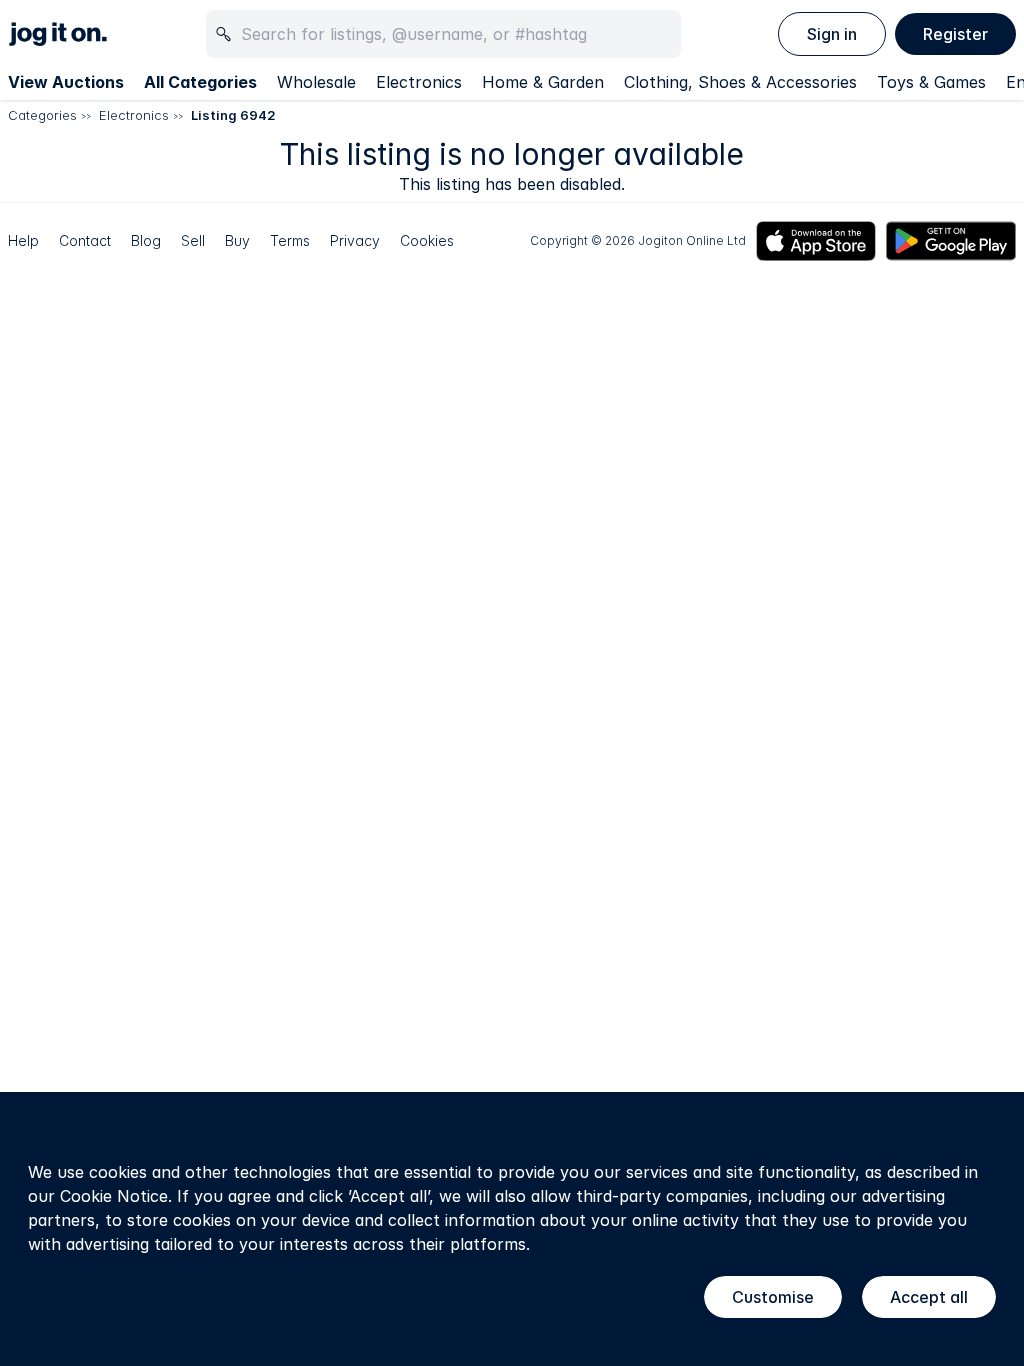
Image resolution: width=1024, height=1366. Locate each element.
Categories (42, 115)
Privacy (355, 240)
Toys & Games (931, 82)
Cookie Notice (114, 1196)
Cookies (427, 240)
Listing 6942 (233, 115)
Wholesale (316, 82)
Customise (773, 1297)
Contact (85, 240)
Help (23, 240)
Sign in (832, 34)
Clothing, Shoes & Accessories (740, 82)
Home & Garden (543, 82)
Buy (237, 240)
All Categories (200, 82)
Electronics (419, 82)
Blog (146, 240)
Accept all (929, 1297)
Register (955, 34)
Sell (193, 240)
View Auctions (66, 82)
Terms (290, 240)
